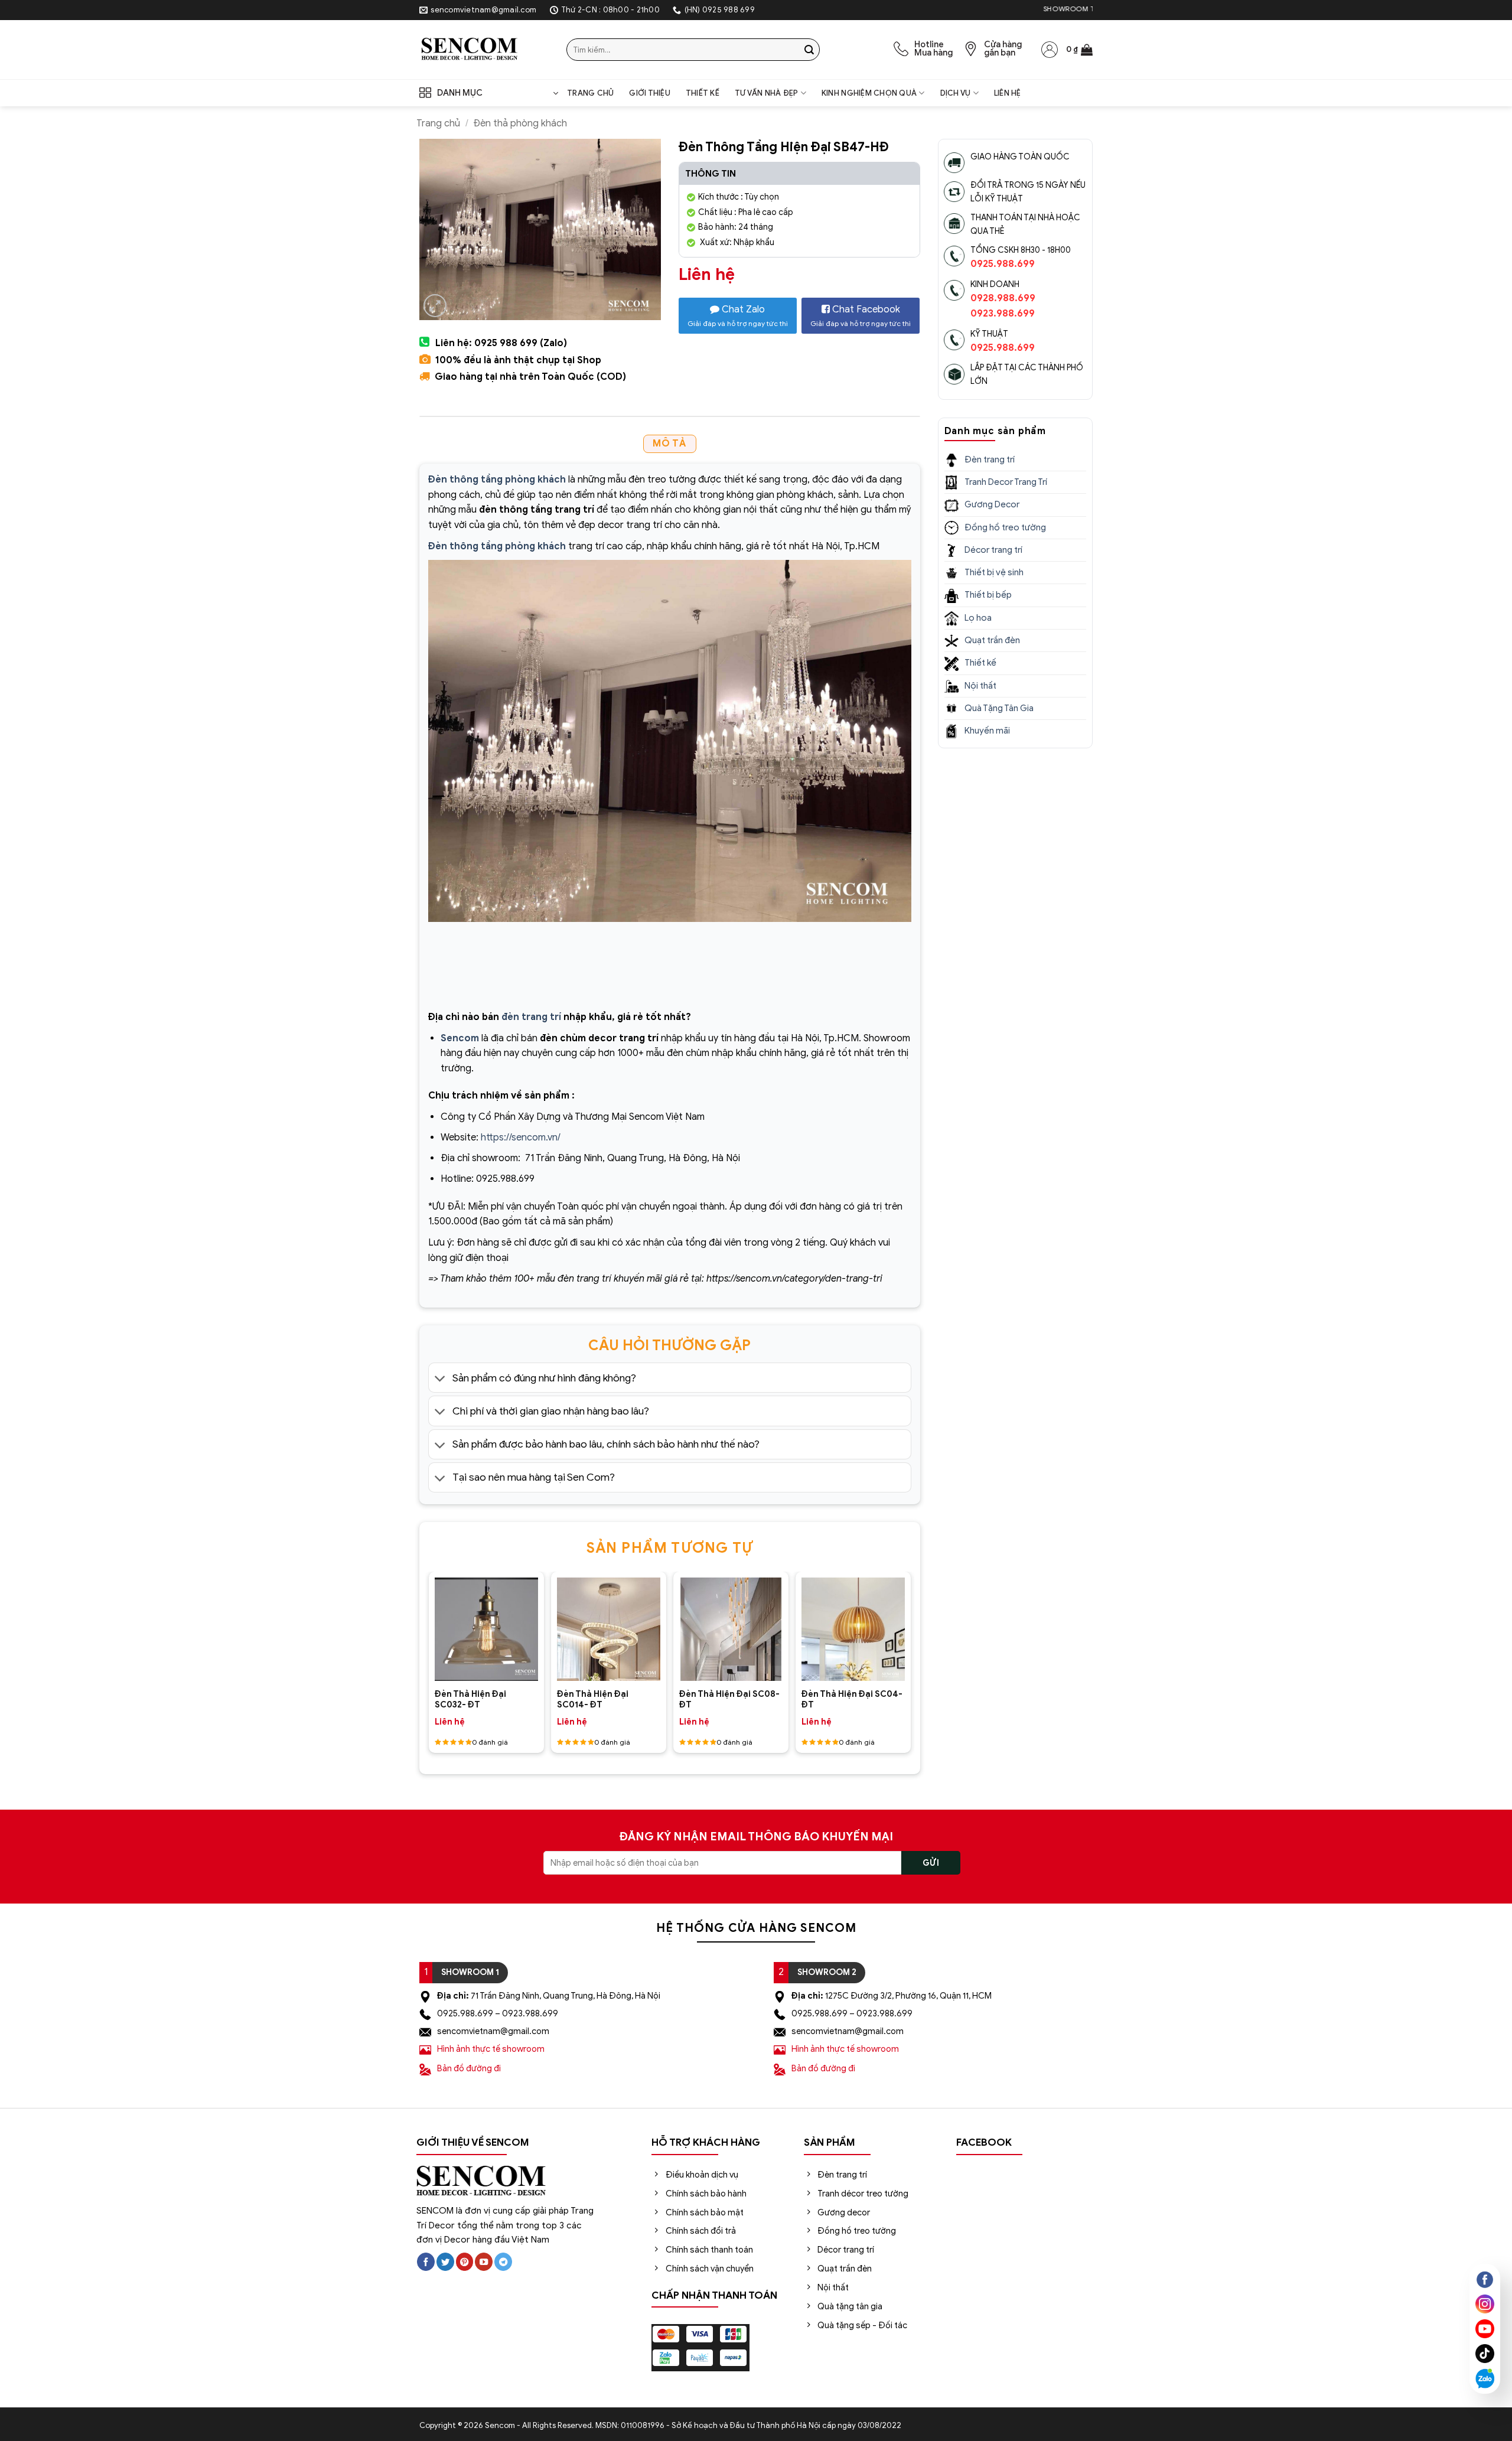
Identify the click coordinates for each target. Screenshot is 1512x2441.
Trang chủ (590, 93)
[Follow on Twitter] (445, 2262)
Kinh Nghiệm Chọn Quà (869, 93)
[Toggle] (440, 1379)
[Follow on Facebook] (426, 2262)
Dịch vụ (956, 93)
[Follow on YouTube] (484, 2262)
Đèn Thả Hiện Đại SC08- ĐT (729, 1699)
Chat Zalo (738, 316)
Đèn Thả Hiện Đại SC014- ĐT (593, 1699)
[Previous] (440, 1618)
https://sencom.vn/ (521, 1138)
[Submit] (809, 50)
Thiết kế (703, 93)
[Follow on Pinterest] (465, 2262)
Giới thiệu (650, 93)
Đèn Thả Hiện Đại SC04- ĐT (852, 1699)
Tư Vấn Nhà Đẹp (767, 93)
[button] (1079, 50)
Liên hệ (1008, 93)
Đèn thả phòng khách (520, 123)
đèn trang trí (531, 1017)
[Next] (899, 1618)
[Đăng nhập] (1050, 50)
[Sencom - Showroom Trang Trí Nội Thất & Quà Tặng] (484, 50)
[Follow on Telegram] (503, 2262)
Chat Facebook (861, 316)
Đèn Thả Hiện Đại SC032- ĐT (470, 1699)
